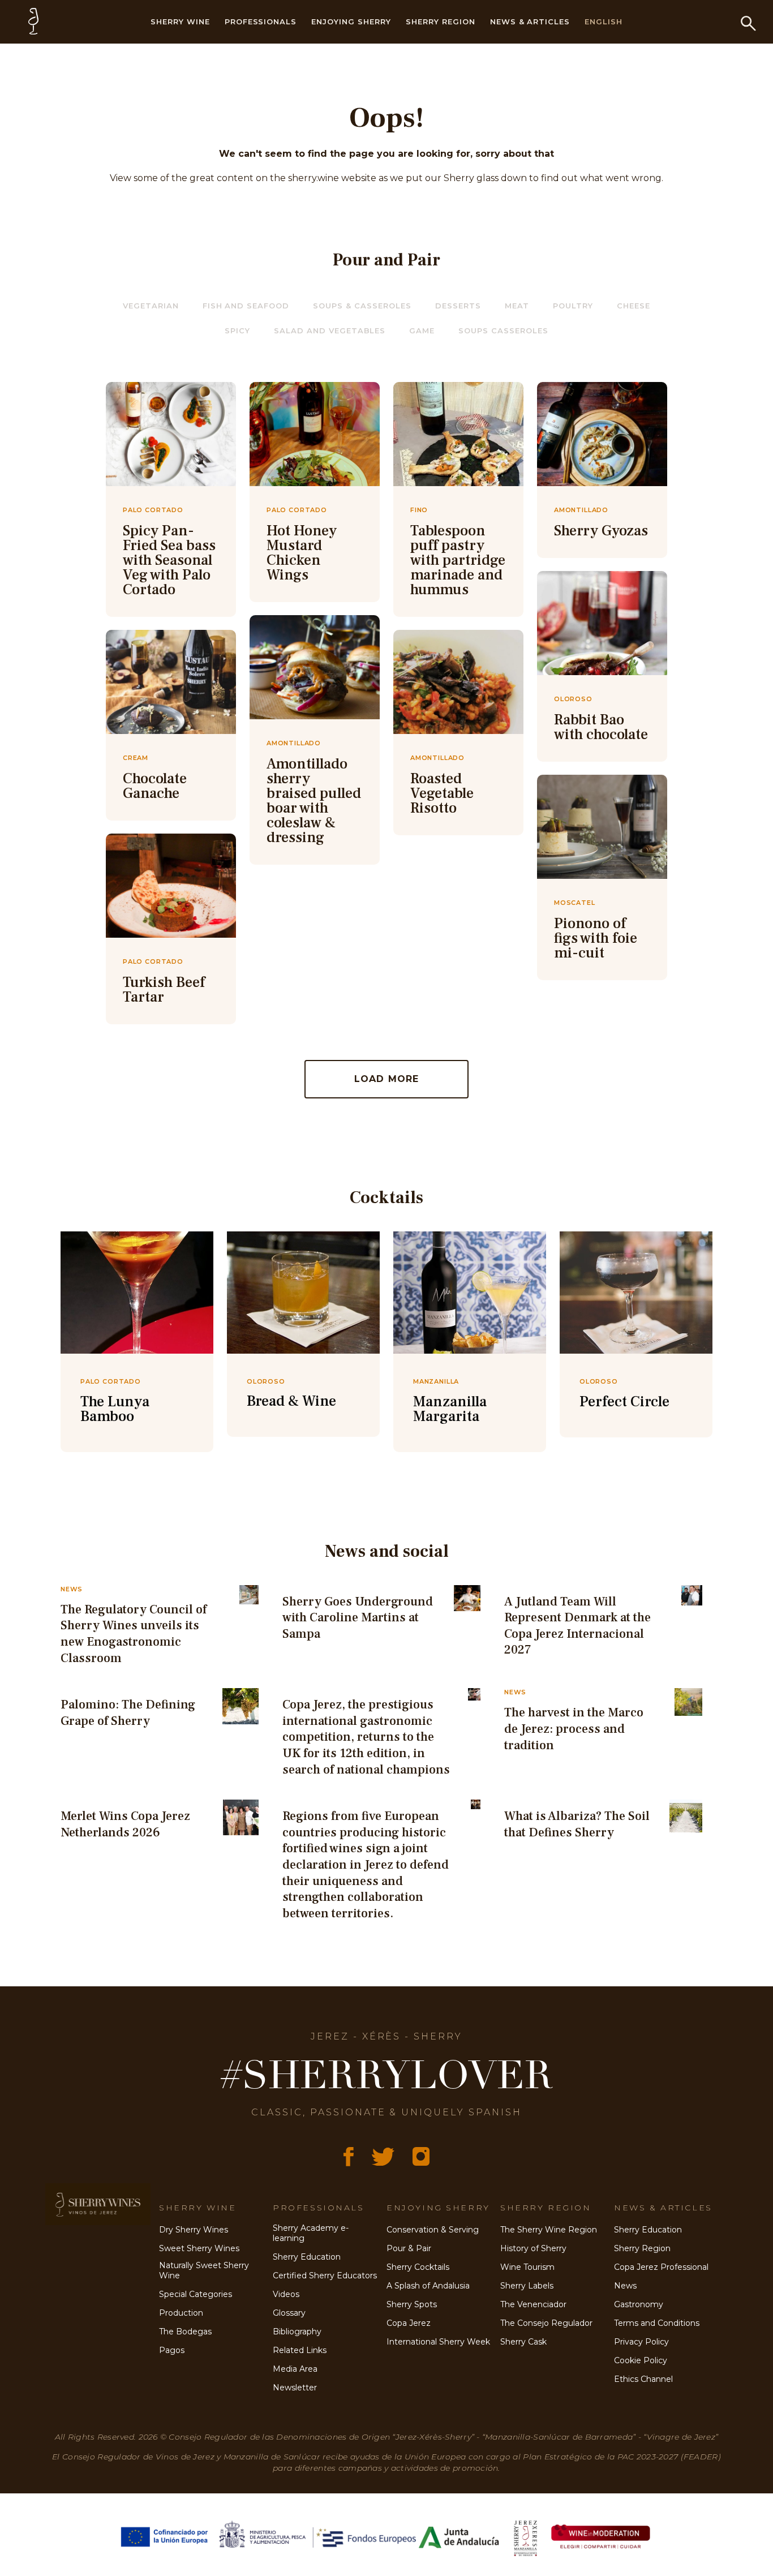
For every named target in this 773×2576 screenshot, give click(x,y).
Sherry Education (307, 2257)
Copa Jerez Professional (661, 2267)
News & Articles (530, 22)
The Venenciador (533, 2304)
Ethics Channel (643, 2379)
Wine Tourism (527, 2267)
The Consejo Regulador (546, 2323)
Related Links (300, 2350)
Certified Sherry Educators (325, 2276)
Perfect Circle (624, 1402)
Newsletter (295, 2388)
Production (181, 2313)
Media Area (295, 2369)
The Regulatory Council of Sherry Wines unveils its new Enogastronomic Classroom (134, 1634)
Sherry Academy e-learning (311, 2233)
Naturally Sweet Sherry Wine (204, 2271)
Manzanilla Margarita (450, 1409)
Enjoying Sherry (351, 22)
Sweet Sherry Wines (199, 2248)
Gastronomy (639, 2304)
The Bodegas (185, 2332)
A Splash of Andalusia (428, 2286)
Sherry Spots (412, 2304)
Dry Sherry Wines (194, 2230)
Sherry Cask (523, 2342)
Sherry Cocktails (418, 2267)
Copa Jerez (409, 2323)
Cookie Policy (641, 2360)
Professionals (261, 22)
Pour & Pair (409, 2248)
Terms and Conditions (657, 2323)
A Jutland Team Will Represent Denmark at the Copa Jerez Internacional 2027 (577, 1626)
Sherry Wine (180, 22)
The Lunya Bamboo (115, 1409)
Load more (387, 1079)
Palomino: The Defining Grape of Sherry (128, 1713)
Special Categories (196, 2294)
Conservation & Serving (433, 2230)
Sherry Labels (527, 2286)
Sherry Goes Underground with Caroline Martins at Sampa (358, 1618)
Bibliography (297, 2332)
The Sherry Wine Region (549, 2230)
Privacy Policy (641, 2342)
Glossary (289, 2313)
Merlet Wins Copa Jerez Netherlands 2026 (125, 1824)
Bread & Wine (291, 1401)
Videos (286, 2294)
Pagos (172, 2350)
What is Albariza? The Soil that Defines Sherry (577, 1824)
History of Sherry (533, 2248)
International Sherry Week (438, 2342)
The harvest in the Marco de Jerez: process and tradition (574, 1729)
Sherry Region (441, 22)
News (625, 2286)
